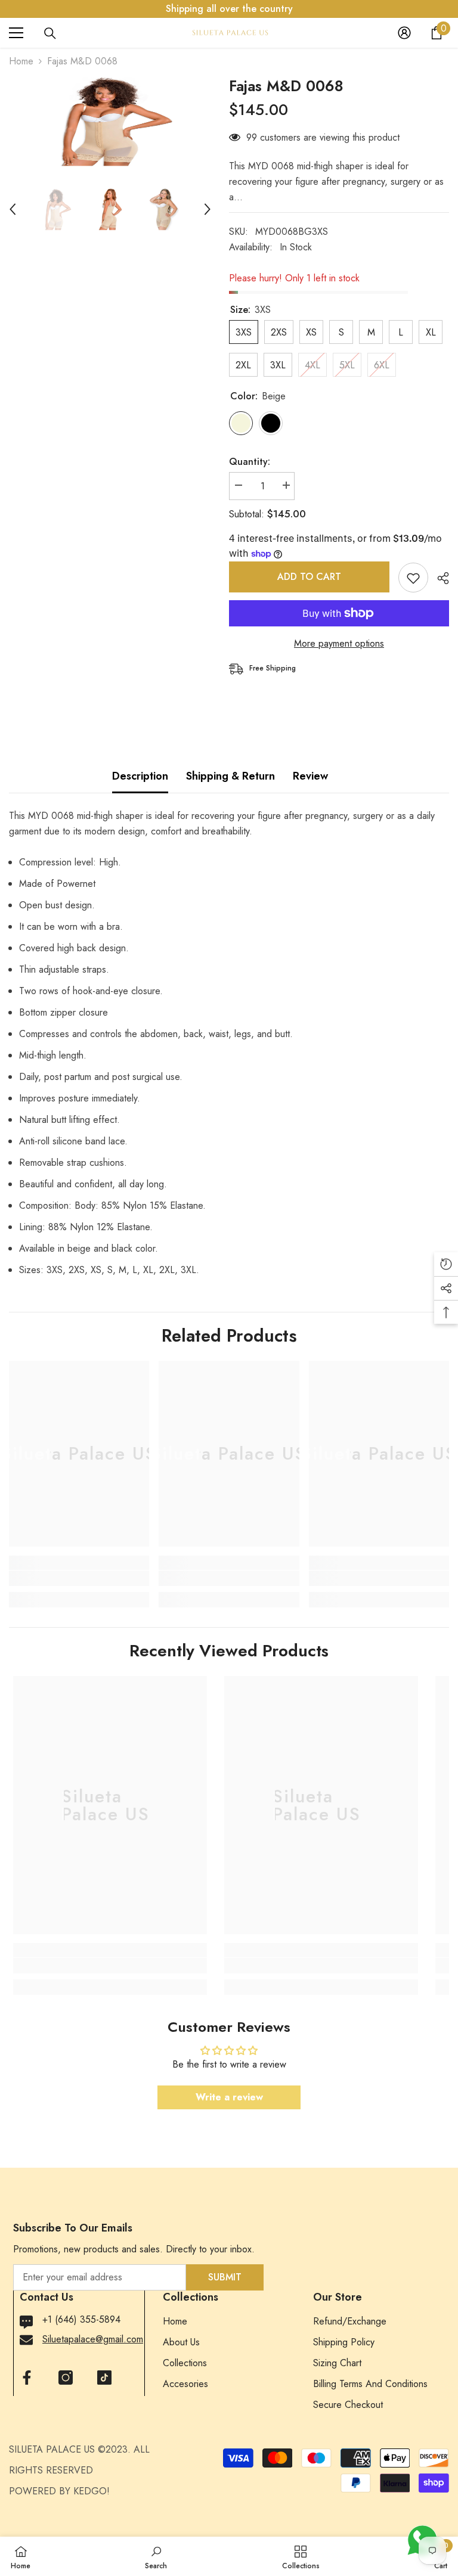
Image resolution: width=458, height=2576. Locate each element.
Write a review (229, 2097)
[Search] (50, 33)
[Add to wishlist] (413, 578)
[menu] (16, 33)
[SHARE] (439, 578)
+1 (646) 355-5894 (81, 2319)
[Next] (208, 209)
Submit (225, 2277)
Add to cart (312, 577)
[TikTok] (104, 2378)
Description (140, 776)
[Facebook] (27, 2378)
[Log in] (404, 33)
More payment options (339, 643)
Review (310, 776)
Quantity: (250, 462)
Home (21, 61)
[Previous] (13, 209)
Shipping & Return (230, 776)
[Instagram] (66, 2378)
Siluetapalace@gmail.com (93, 2339)
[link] (79, 1578)
